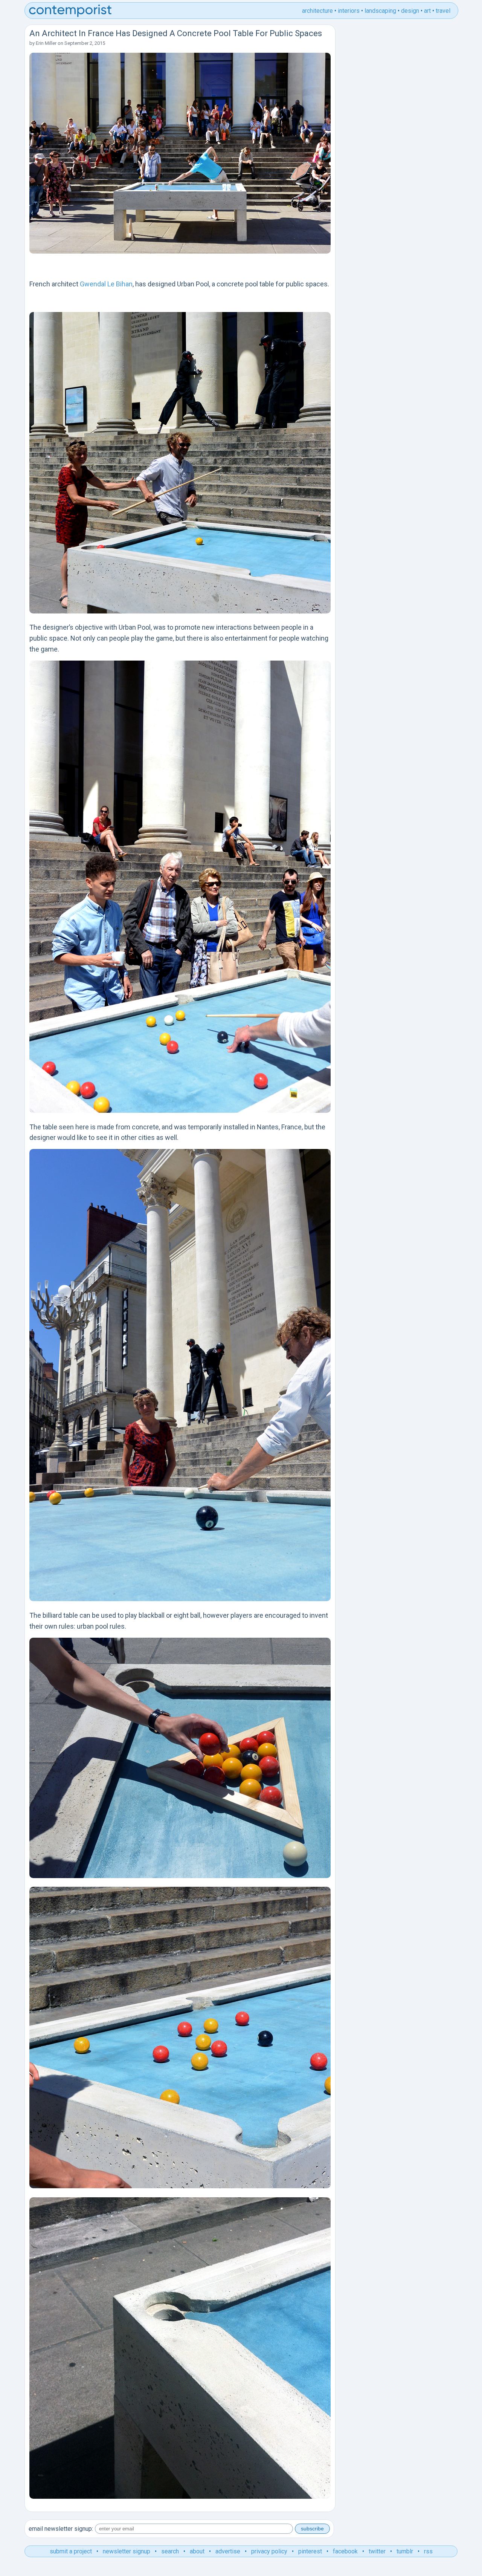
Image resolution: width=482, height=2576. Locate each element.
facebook (345, 2551)
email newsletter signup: (61, 2529)
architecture (317, 11)
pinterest (310, 2551)
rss (428, 2551)
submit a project (71, 2551)
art (427, 11)
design (410, 11)
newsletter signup (127, 2551)
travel (443, 11)
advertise (228, 2551)
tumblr (405, 2551)
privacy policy (269, 2551)
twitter (377, 2551)
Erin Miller (46, 43)
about (197, 2551)
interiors (349, 11)
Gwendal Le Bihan (106, 284)
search (170, 2551)
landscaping (380, 11)
